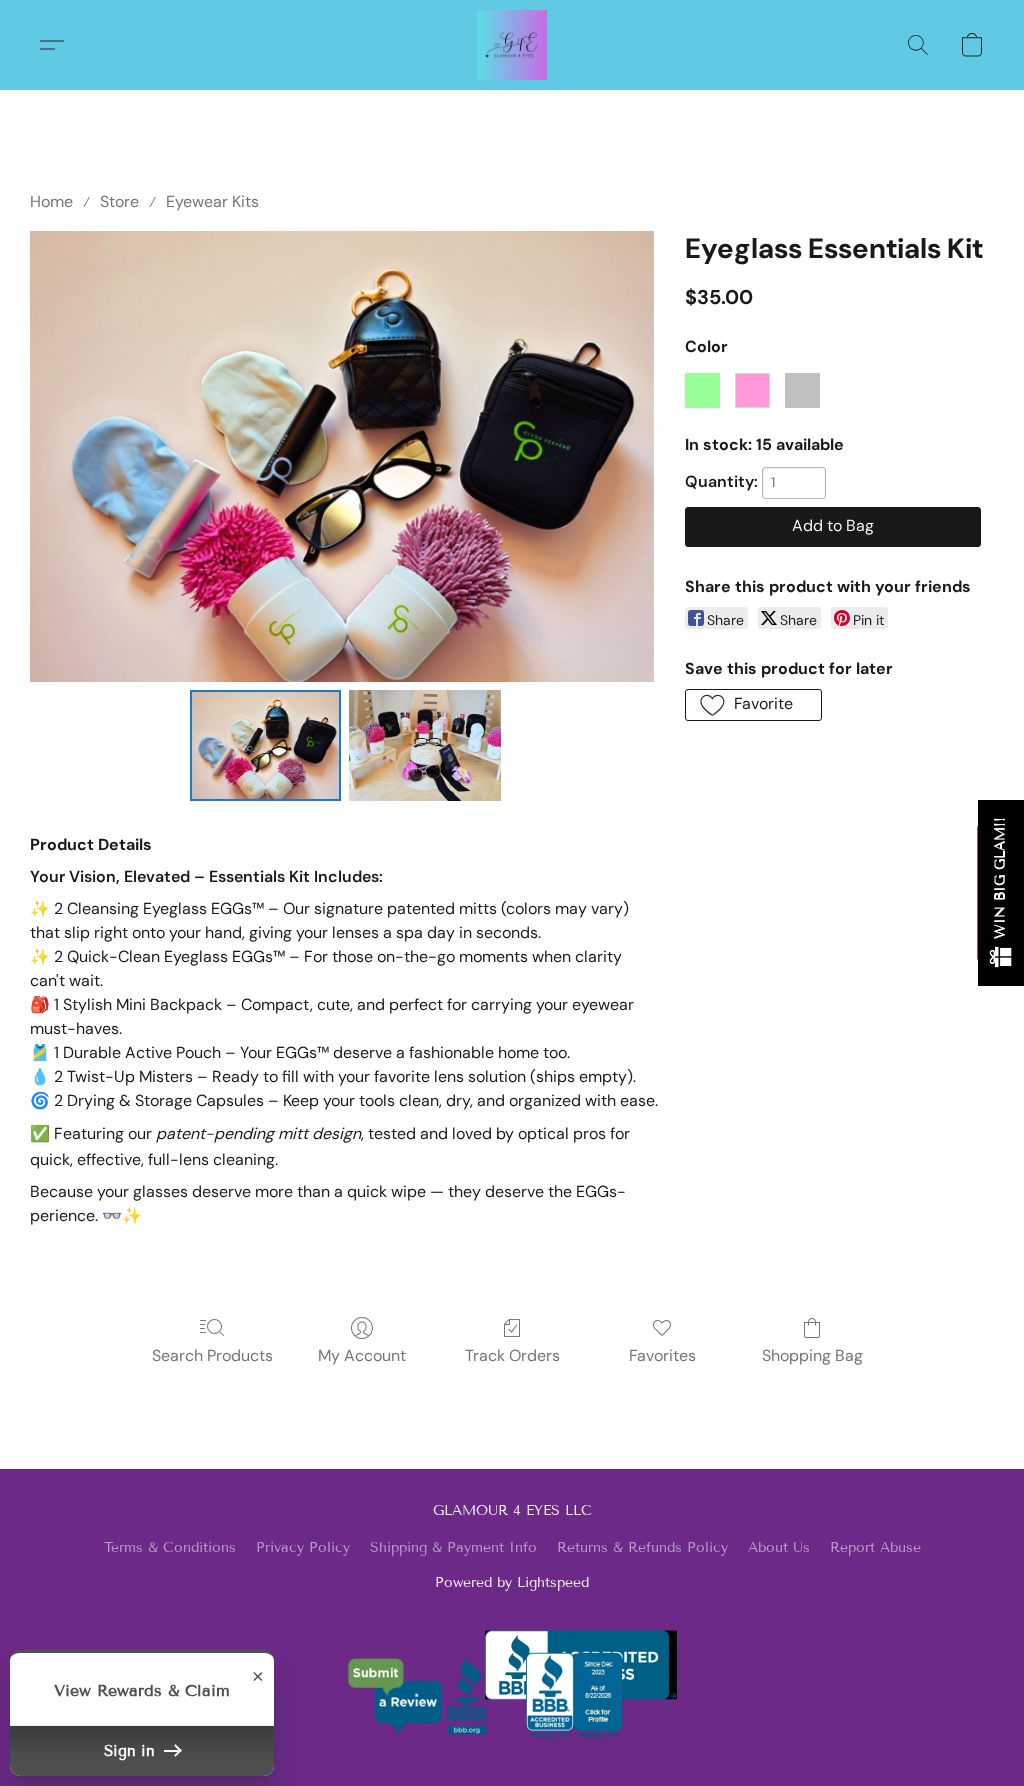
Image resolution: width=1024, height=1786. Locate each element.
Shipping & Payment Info (453, 1547)
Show (1001, 893)
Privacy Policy (303, 1547)
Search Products (212, 1355)
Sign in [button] (132, 1751)
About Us (779, 1547)
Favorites (662, 1355)
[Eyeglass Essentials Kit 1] (425, 746)
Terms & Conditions (170, 1547)
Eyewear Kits (212, 201)
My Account (362, 1355)
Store (119, 201)
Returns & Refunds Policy (642, 1547)
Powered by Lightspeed (512, 1582)
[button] (512, 45)
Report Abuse (875, 1547)
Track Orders (512, 1355)
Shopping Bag (812, 1355)
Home (51, 201)
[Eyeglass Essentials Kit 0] (266, 746)
